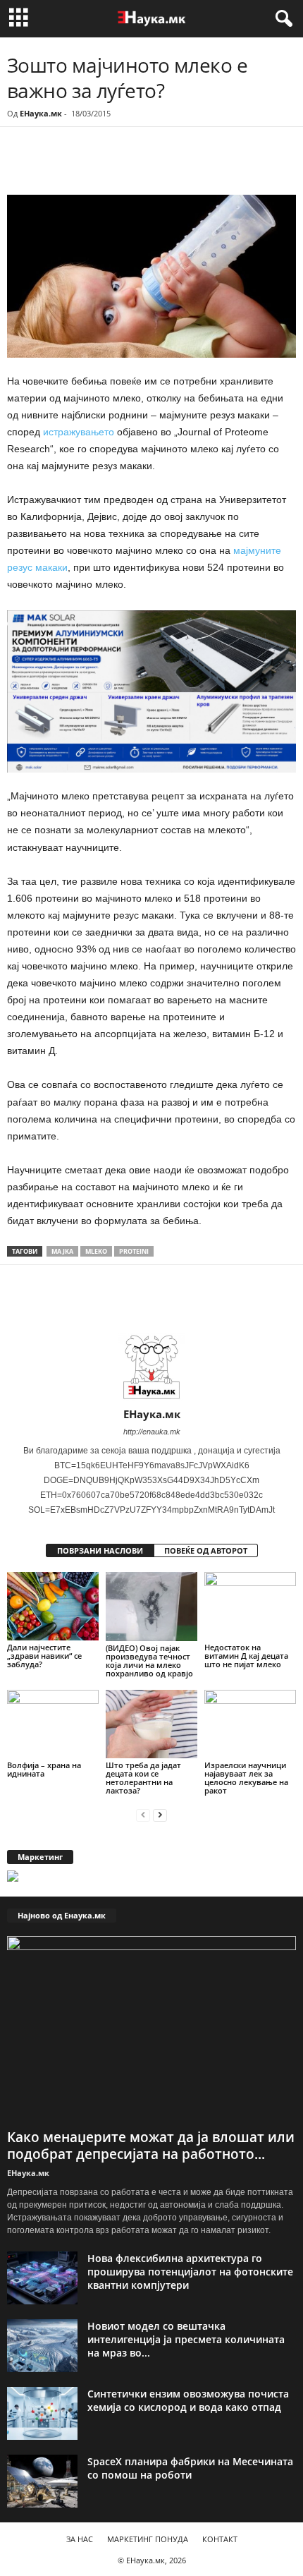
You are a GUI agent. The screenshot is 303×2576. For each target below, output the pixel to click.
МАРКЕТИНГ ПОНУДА (148, 2539)
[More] (137, 166)
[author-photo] (151, 1367)
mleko (96, 1251)
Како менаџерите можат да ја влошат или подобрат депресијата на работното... (151, 2146)
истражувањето (80, 432)
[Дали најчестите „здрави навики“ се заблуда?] (53, 1606)
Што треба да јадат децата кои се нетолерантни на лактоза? (143, 1778)
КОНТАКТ (220, 2539)
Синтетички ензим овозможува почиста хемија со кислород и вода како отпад (188, 2400)
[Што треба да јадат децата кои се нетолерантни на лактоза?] (151, 1724)
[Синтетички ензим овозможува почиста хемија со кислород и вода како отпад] (42, 2413)
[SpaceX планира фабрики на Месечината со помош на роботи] (42, 2481)
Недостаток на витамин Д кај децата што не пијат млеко (246, 1656)
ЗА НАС (80, 2539)
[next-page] (160, 1814)
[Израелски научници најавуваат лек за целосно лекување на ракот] (250, 1724)
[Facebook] (104, 166)
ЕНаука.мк (41, 113)
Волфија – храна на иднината (44, 1769)
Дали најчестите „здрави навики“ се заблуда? (44, 1656)
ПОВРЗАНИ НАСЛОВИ (100, 1550)
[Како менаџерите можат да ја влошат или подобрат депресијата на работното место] (151, 2030)
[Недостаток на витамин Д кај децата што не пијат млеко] (250, 1606)
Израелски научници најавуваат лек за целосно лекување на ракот (246, 1778)
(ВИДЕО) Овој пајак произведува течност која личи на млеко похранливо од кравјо (149, 1661)
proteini (134, 1251)
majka (62, 1251)
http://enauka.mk (152, 1432)
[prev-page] (143, 1814)
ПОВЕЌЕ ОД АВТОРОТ (206, 1550)
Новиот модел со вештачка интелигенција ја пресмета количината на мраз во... (186, 2339)
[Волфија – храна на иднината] (53, 1724)
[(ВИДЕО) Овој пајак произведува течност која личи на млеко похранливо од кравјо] (151, 1606)
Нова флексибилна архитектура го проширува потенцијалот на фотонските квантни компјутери (190, 2272)
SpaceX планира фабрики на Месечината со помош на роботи (190, 2468)
